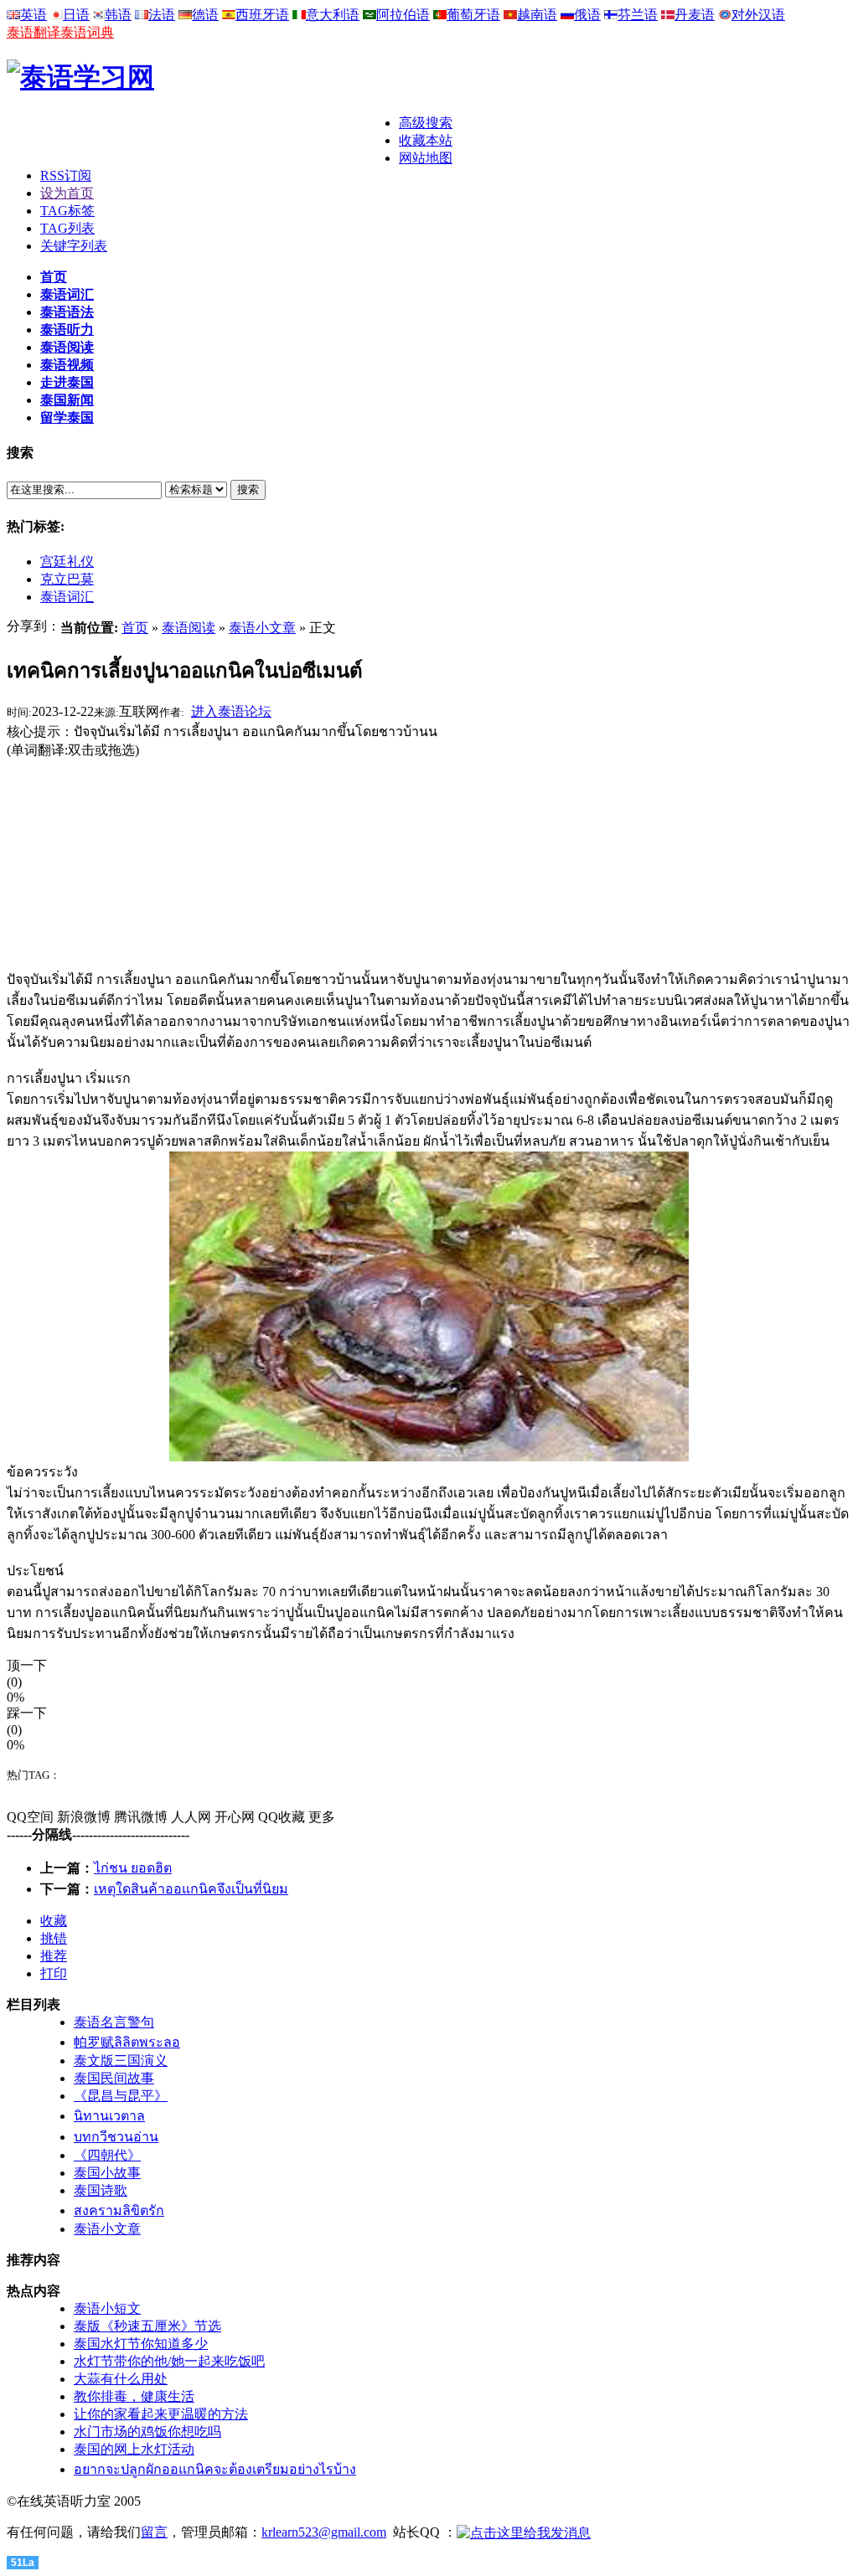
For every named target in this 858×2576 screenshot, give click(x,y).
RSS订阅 (66, 175)
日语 (76, 15)
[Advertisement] (203, 140)
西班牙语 (262, 15)
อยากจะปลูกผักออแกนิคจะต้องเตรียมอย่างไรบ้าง (215, 2469)
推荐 (54, 1956)
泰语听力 (67, 330)
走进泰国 (67, 382)
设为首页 (67, 193)
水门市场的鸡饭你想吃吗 (147, 2432)
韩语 (118, 15)
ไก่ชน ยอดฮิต (133, 1868)
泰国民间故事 (114, 2078)
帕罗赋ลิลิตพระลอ (127, 2042)
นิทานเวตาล (109, 2116)
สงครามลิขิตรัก (119, 2210)
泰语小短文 (107, 2308)
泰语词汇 (67, 294)
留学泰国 (67, 417)
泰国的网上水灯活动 (134, 2449)
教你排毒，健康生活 (134, 2396)
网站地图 (426, 158)
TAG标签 (67, 211)
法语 (162, 15)
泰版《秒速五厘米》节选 (147, 2326)
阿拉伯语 (403, 15)
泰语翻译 (34, 32)
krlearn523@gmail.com (324, 2532)
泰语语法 (67, 312)
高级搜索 (426, 123)
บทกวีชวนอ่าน (116, 2137)
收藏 (54, 1921)
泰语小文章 (262, 628)
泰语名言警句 (114, 2022)
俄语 (587, 15)
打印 (54, 1973)
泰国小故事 (107, 2173)
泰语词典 (87, 32)
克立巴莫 (67, 579)
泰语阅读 (67, 347)
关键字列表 (74, 246)
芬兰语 (638, 15)
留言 (154, 2532)
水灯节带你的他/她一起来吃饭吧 (169, 2361)
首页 (54, 277)
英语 (34, 15)
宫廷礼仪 (67, 562)
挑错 (54, 1938)
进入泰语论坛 (231, 711)
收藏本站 (426, 140)
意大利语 (333, 15)
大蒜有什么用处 (121, 2379)
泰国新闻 (67, 400)
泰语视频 (67, 365)
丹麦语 (695, 15)
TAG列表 (67, 228)
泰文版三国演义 (121, 2061)
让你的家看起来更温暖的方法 (161, 2414)
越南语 (537, 15)
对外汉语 (758, 15)
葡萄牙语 (473, 15)
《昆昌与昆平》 (121, 2096)
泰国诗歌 (101, 2190)
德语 (205, 15)
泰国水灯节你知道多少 (141, 2344)
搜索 (248, 489)
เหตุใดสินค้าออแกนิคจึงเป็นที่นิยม (191, 1889)
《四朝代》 (107, 2155)
